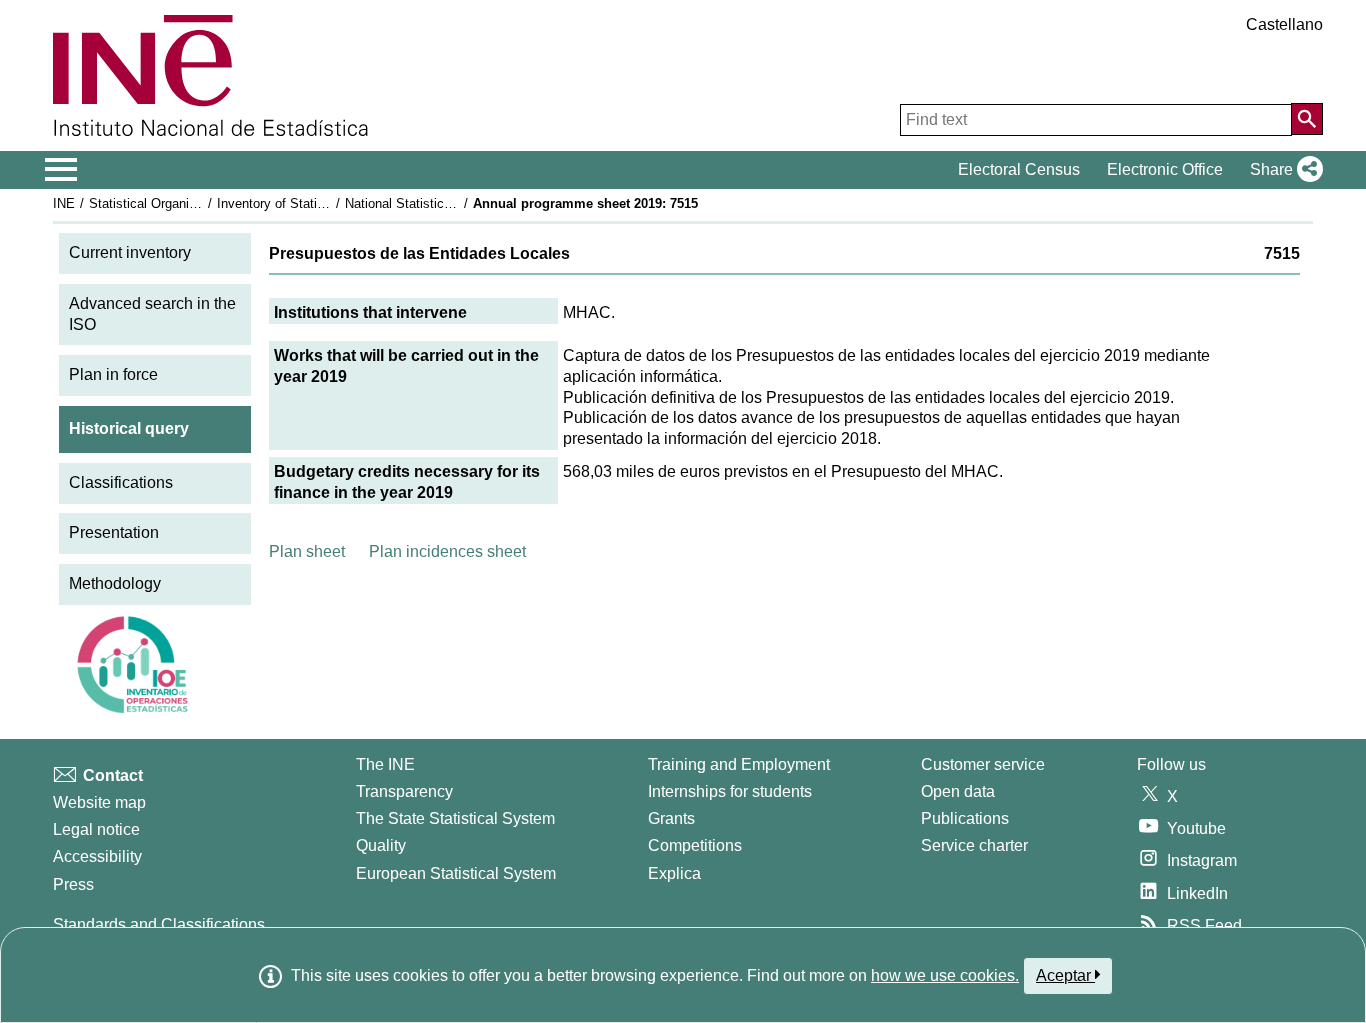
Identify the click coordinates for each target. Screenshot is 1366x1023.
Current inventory (130, 252)
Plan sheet (307, 551)
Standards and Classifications (159, 924)
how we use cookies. (945, 975)
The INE (385, 764)
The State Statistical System (455, 818)
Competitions (695, 845)
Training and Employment (739, 764)
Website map (99, 802)
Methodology (115, 583)
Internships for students (730, 791)
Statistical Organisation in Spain (182, 203)
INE (64, 203)
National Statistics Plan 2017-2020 (445, 203)
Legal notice (96, 829)
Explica (674, 873)
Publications (965, 818)
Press (73, 884)
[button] (1282, 170)
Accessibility (97, 856)
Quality (381, 845)
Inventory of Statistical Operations (316, 203)
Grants (671, 818)
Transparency (404, 791)
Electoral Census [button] (1019, 169)
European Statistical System (456, 873)
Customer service (983, 764)
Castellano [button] (1284, 24)
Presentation (114, 532)
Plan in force (113, 374)
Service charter (974, 845)
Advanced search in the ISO (152, 314)
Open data (958, 791)
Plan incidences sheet (447, 551)
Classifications (121, 482)
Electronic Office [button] (1165, 169)
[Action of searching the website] (1307, 119)
